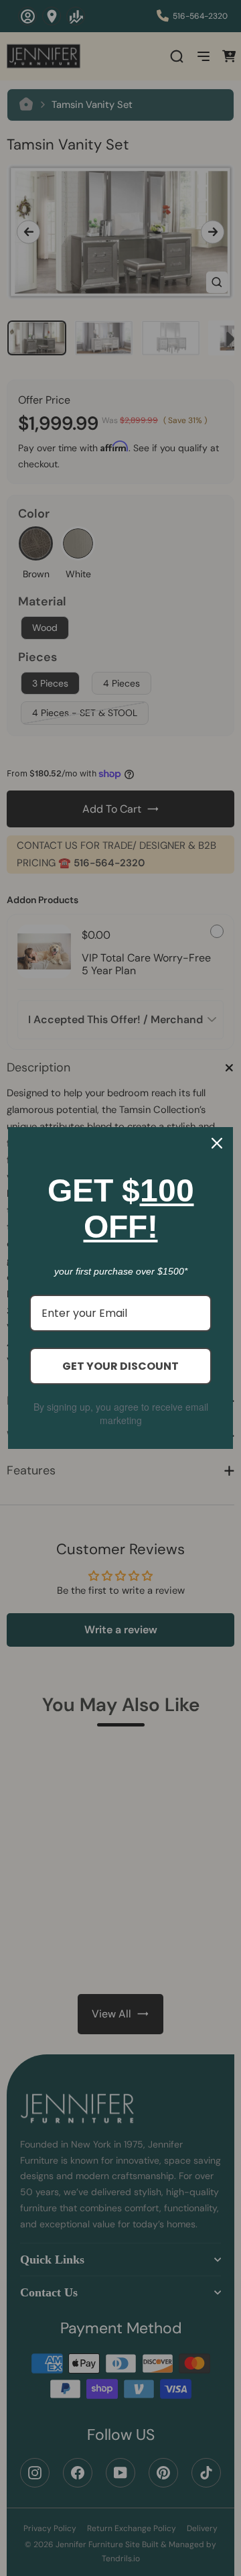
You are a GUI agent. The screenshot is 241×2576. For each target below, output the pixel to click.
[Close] (217, 1143)
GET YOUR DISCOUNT (120, 1366)
